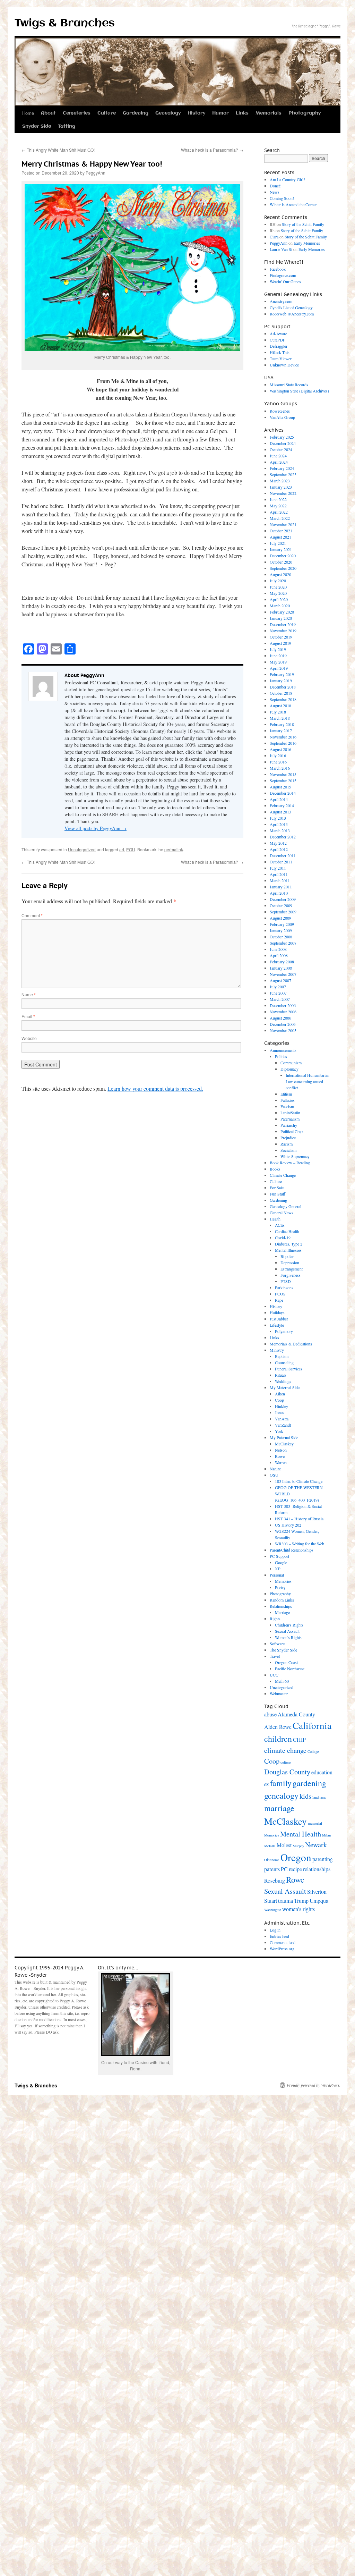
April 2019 (279, 668)
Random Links (282, 1600)
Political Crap (292, 1131)
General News (282, 1213)
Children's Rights (289, 1625)
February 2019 (282, 674)
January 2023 (281, 487)
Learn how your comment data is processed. (155, 1088)
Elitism (286, 1094)
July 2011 (278, 868)
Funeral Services (289, 1369)
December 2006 (283, 1005)
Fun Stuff (278, 1194)
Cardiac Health (287, 1231)
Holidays (277, 1312)
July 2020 (278, 581)
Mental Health (301, 1834)
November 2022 (283, 493)
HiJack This (280, 352)
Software (277, 1644)
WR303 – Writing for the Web (300, 1544)
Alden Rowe (278, 1727)
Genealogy (168, 113)
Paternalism (290, 1119)
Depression (290, 1262)
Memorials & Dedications (291, 1344)
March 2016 (280, 768)
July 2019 (278, 649)
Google (281, 1562)
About (48, 113)
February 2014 (282, 805)
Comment (32, 915)
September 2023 (283, 474)
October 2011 (281, 862)
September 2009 (283, 912)
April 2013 (279, 824)
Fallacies (288, 1100)
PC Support (279, 1556)
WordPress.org (282, 1949)
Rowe (280, 1456)
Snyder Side (37, 126)
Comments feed (283, 1942)
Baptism (282, 1356)
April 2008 (279, 955)
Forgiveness (291, 1275)
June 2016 (278, 762)
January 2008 (281, 968)
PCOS (280, 1294)
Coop (279, 1400)
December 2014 (283, 793)
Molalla (270, 1846)
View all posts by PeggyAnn (96, 828)
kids (305, 1796)
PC (284, 1869)
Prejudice (288, 1138)
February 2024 (282, 468)
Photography (305, 113)
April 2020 (279, 599)
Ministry (277, 1350)
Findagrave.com (283, 275)
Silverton (317, 1891)
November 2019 (283, 631)
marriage (279, 1808)
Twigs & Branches (65, 23)
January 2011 (281, 887)
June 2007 (278, 993)
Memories (283, 1581)
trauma (285, 1901)
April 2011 (279, 874)
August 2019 (280, 643)
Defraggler (279, 346)
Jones (280, 1412)
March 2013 (280, 830)
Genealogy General (285, 1206)
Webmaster (279, 1694)
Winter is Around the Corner (293, 204)
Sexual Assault (287, 1631)
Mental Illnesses (288, 1250)
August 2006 (280, 1018)
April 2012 (279, 849)
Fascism (287, 1106)
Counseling (284, 1362)
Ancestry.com (281, 301)
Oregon (296, 1857)
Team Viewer (281, 358)
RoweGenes (280, 411)
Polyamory (284, 1331)
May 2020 (278, 593)
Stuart (271, 1901)
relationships (317, 1869)
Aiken (280, 1394)
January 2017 (281, 730)
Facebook (278, 269)
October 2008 (281, 937)
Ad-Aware (278, 333)
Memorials (269, 113)
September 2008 (283, 943)
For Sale (277, 1188)
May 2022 (278, 506)
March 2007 (280, 999)
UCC (274, 1675)
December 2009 (283, 899)
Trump (301, 1901)
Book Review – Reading (290, 1163)
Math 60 (282, 1681)
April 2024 (279, 462)
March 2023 (280, 481)
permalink (174, 849)
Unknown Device (284, 365)
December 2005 (283, 1024)
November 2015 (283, 774)
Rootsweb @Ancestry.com (292, 314)
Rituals (281, 1375)
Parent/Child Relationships (292, 1550)
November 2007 (283, 974)
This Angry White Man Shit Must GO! (58, 150)
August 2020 (280, 574)
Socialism (288, 1150)
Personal (277, 1575)
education (322, 1772)
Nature (275, 1469)
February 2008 (282, 962)
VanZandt (283, 1425)
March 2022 (280, 518)
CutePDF (278, 340)
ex (267, 1784)
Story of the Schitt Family (303, 224)
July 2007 (278, 987)
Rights (275, 1619)
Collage (313, 1751)
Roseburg (275, 1880)
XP (278, 1569)
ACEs (280, 1225)
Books (275, 1169)
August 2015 (280, 787)
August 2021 (280, 537)
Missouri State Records (289, 385)
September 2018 (283, 699)
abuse (270, 1714)
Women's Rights (288, 1637)
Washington (273, 1910)
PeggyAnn (96, 173)
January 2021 (281, 549)
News (275, 192)
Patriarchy (289, 1125)
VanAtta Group (282, 417)
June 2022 (278, 499)
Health (275, 1219)
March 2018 (280, 718)
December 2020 (283, 556)
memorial (315, 1823)
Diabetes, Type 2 (289, 1244)
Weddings (283, 1381)
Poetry (280, 1587)
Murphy (298, 1846)
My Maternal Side (285, 1387)
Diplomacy (289, 1069)
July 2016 (278, 755)
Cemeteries (77, 113)
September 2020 (283, 568)
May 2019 (278, 662)
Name (29, 994)
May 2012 (278, 843)
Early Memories (307, 243)
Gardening (136, 113)
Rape (279, 1300)
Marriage (282, 1612)
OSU (274, 1475)
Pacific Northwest (290, 1669)
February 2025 (282, 437)
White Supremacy (295, 1156)
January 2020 (281, 618)
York (279, 1431)
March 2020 (280, 606)
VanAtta (282, 1419)
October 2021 (281, 531)
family (281, 1783)
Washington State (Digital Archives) (299, 391)
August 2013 (280, 812)
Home (28, 113)
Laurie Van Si (281, 249)
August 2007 (280, 980)
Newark (316, 1844)
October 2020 (281, 562)
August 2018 (280, 706)
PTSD (286, 1281)
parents (272, 1869)
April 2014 (279, 799)
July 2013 (278, 818)
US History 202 (288, 1525)
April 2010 (279, 893)
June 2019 (278, 656)
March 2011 (280, 880)
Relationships (281, 1606)
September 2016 (283, 743)
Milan (326, 1835)
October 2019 (281, 637)
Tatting (67, 126)
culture (286, 1762)
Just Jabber (279, 1319)
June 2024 (278, 456)
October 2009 (281, 905)
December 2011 (283, 855)
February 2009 (282, 924)
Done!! (276, 186)
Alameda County (296, 1714)
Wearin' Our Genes (285, 281)
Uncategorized (82, 849)
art (122, 849)
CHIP (299, 1739)
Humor (220, 113)
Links (242, 113)
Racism (287, 1144)
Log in (275, 1930)
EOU (131, 849)
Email (28, 1016)
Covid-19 (283, 1238)
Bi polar (287, 1256)
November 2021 (283, 524)
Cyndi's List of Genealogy (291, 307)
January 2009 (281, 930)
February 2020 (282, 612)
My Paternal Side (284, 1437)
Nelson (281, 1450)
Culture (107, 113)
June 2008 (278, 949)
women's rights (298, 1909)
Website (29, 1038)
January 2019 (281, 681)
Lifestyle (277, 1325)
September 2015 (283, 780)
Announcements (283, 1050)
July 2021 (278, 543)
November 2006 (283, 1012)
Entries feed (279, 1936)
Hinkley (282, 1406)
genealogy (281, 1796)
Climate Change (283, 1175)
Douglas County (287, 1772)
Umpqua (319, 1901)
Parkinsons (284, 1287)
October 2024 (281, 449)
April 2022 (279, 512)
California (312, 1725)
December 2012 (283, 837)
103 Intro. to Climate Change (299, 1481)
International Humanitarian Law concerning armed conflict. (308, 1081)
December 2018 (283, 687)
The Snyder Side (283, 1650)
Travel (275, 1656)
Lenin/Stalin (290, 1113)
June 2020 (278, 587)
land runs (319, 1797)
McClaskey (284, 1444)
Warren (281, 1462)
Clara (274, 237)
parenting (323, 1859)
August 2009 (280, 918)
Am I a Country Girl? (287, 179)
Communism (291, 1063)
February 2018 (282, 724)
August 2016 (280, 749)
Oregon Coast (286, 1662)
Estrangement (292, 1269)
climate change (285, 1750)
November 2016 (283, 737)
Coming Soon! (282, 198)
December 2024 (283, 443)
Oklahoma (272, 1860)
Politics (281, 1056)
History (196, 113)
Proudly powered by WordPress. (314, 2085)
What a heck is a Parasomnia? (212, 150)
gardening (309, 1783)
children (278, 1739)
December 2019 (283, 624)
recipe (295, 1869)
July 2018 (278, 712)
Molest (284, 1845)
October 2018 (281, 693)
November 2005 (283, 1030)
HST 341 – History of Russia (299, 1519)
